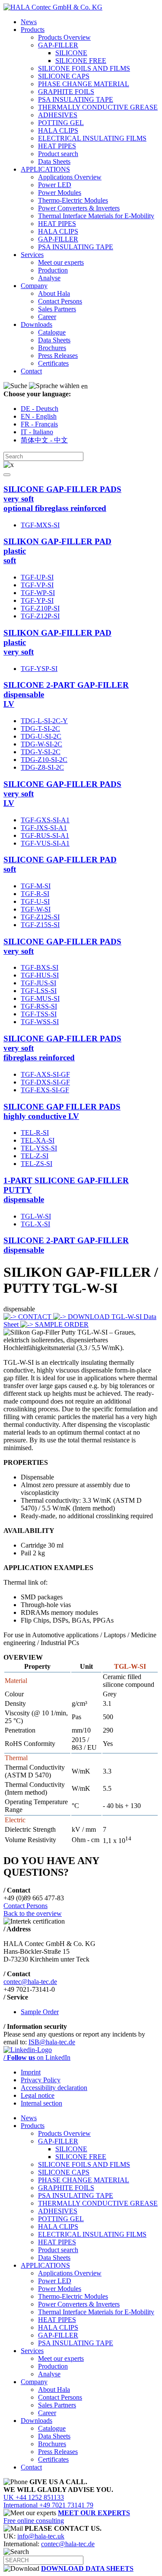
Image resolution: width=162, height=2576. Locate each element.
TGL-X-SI (35, 1224)
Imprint (31, 2072)
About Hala (54, 293)
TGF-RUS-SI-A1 (45, 835)
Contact (31, 371)
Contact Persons (60, 301)
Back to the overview (33, 1913)
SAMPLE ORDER (61, 1324)
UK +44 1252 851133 (34, 2497)
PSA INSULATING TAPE (76, 99)
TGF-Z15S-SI (40, 925)
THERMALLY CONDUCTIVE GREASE (98, 107)
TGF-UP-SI (37, 577)
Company (34, 286)
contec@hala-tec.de (30, 1982)
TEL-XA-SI (38, 1140)
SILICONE (71, 53)
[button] (7, 475)
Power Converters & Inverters (79, 208)
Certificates (53, 363)
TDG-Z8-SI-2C (42, 767)
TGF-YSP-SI (39, 669)
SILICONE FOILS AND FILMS (84, 68)
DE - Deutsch (40, 409)
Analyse (49, 278)
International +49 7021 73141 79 (48, 2505)
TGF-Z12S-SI (40, 917)
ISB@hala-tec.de (52, 2042)
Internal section (41, 2103)
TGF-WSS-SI (40, 1022)
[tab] (81, 499)
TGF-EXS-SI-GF (45, 1090)
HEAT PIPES (57, 146)
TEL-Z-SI (35, 1156)
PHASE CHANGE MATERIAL (84, 84)
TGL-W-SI (36, 1216)
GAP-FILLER (58, 45)
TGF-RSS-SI (39, 1006)
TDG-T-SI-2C (40, 729)
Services (32, 255)
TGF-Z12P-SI (40, 616)
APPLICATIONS (45, 169)
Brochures (52, 348)
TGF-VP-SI (37, 585)
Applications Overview (70, 177)
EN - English (39, 416)
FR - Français (39, 424)
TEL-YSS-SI (39, 1148)
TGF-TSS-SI (39, 1014)
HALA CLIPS (58, 130)
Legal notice (38, 2095)
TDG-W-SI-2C (41, 744)
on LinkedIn (37, 2057)
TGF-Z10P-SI (40, 608)
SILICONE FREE (81, 61)
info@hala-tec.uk (41, 2536)
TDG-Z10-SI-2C (44, 760)
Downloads (37, 324)
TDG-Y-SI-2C (41, 752)
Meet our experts (61, 262)
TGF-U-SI (35, 901)
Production (53, 270)
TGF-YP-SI (37, 600)
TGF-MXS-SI (40, 525)
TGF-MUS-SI (40, 998)
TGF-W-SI (36, 909)
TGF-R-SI (35, 894)
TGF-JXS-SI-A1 (44, 828)
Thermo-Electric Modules (73, 200)
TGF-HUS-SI (40, 975)
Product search (58, 154)
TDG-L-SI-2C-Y (44, 721)
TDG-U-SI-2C (41, 736)
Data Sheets (54, 161)
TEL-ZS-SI (37, 1164)
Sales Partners (57, 309)
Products (33, 30)
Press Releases (58, 356)
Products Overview (64, 37)
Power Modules (60, 193)
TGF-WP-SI (38, 593)
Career (47, 317)
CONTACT (35, 1317)
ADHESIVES (58, 115)
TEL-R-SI (35, 1133)
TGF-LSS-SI (39, 991)
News (29, 22)
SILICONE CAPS (64, 76)
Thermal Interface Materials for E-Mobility (96, 216)
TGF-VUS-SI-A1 (45, 843)
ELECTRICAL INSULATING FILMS (92, 138)
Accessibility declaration (54, 2088)
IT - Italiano (37, 432)
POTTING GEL (61, 123)
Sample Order (40, 2012)
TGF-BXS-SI (40, 967)
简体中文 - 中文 (44, 440)
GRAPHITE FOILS (66, 92)
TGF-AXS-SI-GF (45, 1074)
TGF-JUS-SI (38, 983)
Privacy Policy (41, 2080)
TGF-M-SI (36, 886)
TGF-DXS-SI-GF (45, 1082)
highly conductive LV (62, 1111)
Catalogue (52, 332)
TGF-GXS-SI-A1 (45, 820)
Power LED (55, 185)
